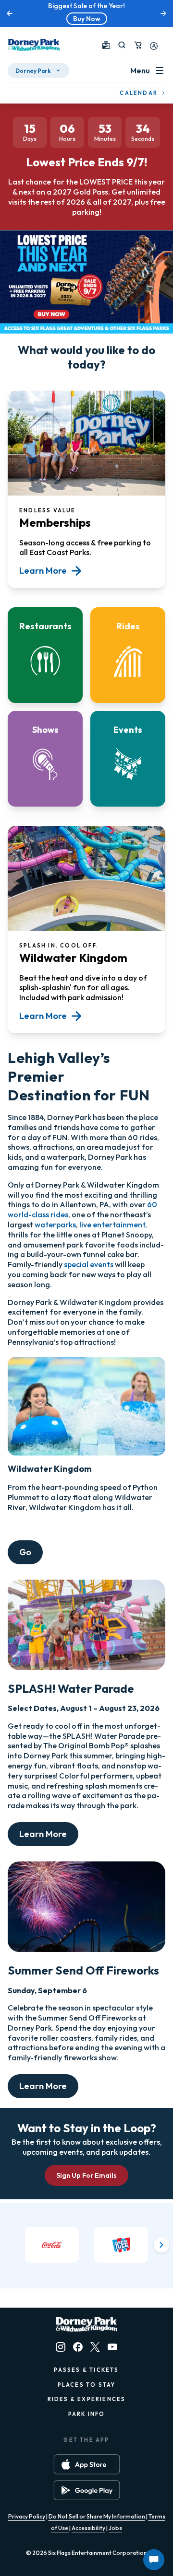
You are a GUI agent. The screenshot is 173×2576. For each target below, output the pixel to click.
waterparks (55, 1224)
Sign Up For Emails (86, 2175)
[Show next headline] (163, 13)
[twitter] (95, 2347)
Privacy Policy (27, 2516)
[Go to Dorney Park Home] (34, 45)
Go (25, 1552)
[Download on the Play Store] (87, 2490)
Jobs (115, 2528)
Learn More (43, 1834)
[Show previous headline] (10, 13)
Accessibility (88, 2528)
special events (89, 1264)
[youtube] (112, 2347)
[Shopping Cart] (138, 45)
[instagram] (61, 2347)
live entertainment (112, 1224)
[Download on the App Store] (87, 2464)
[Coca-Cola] (52, 2245)
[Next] (161, 2245)
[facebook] (78, 2347)
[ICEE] (121, 2245)
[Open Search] (122, 45)
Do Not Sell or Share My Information (97, 2516)
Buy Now (87, 19)
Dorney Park (33, 71)
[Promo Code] (106, 45)
